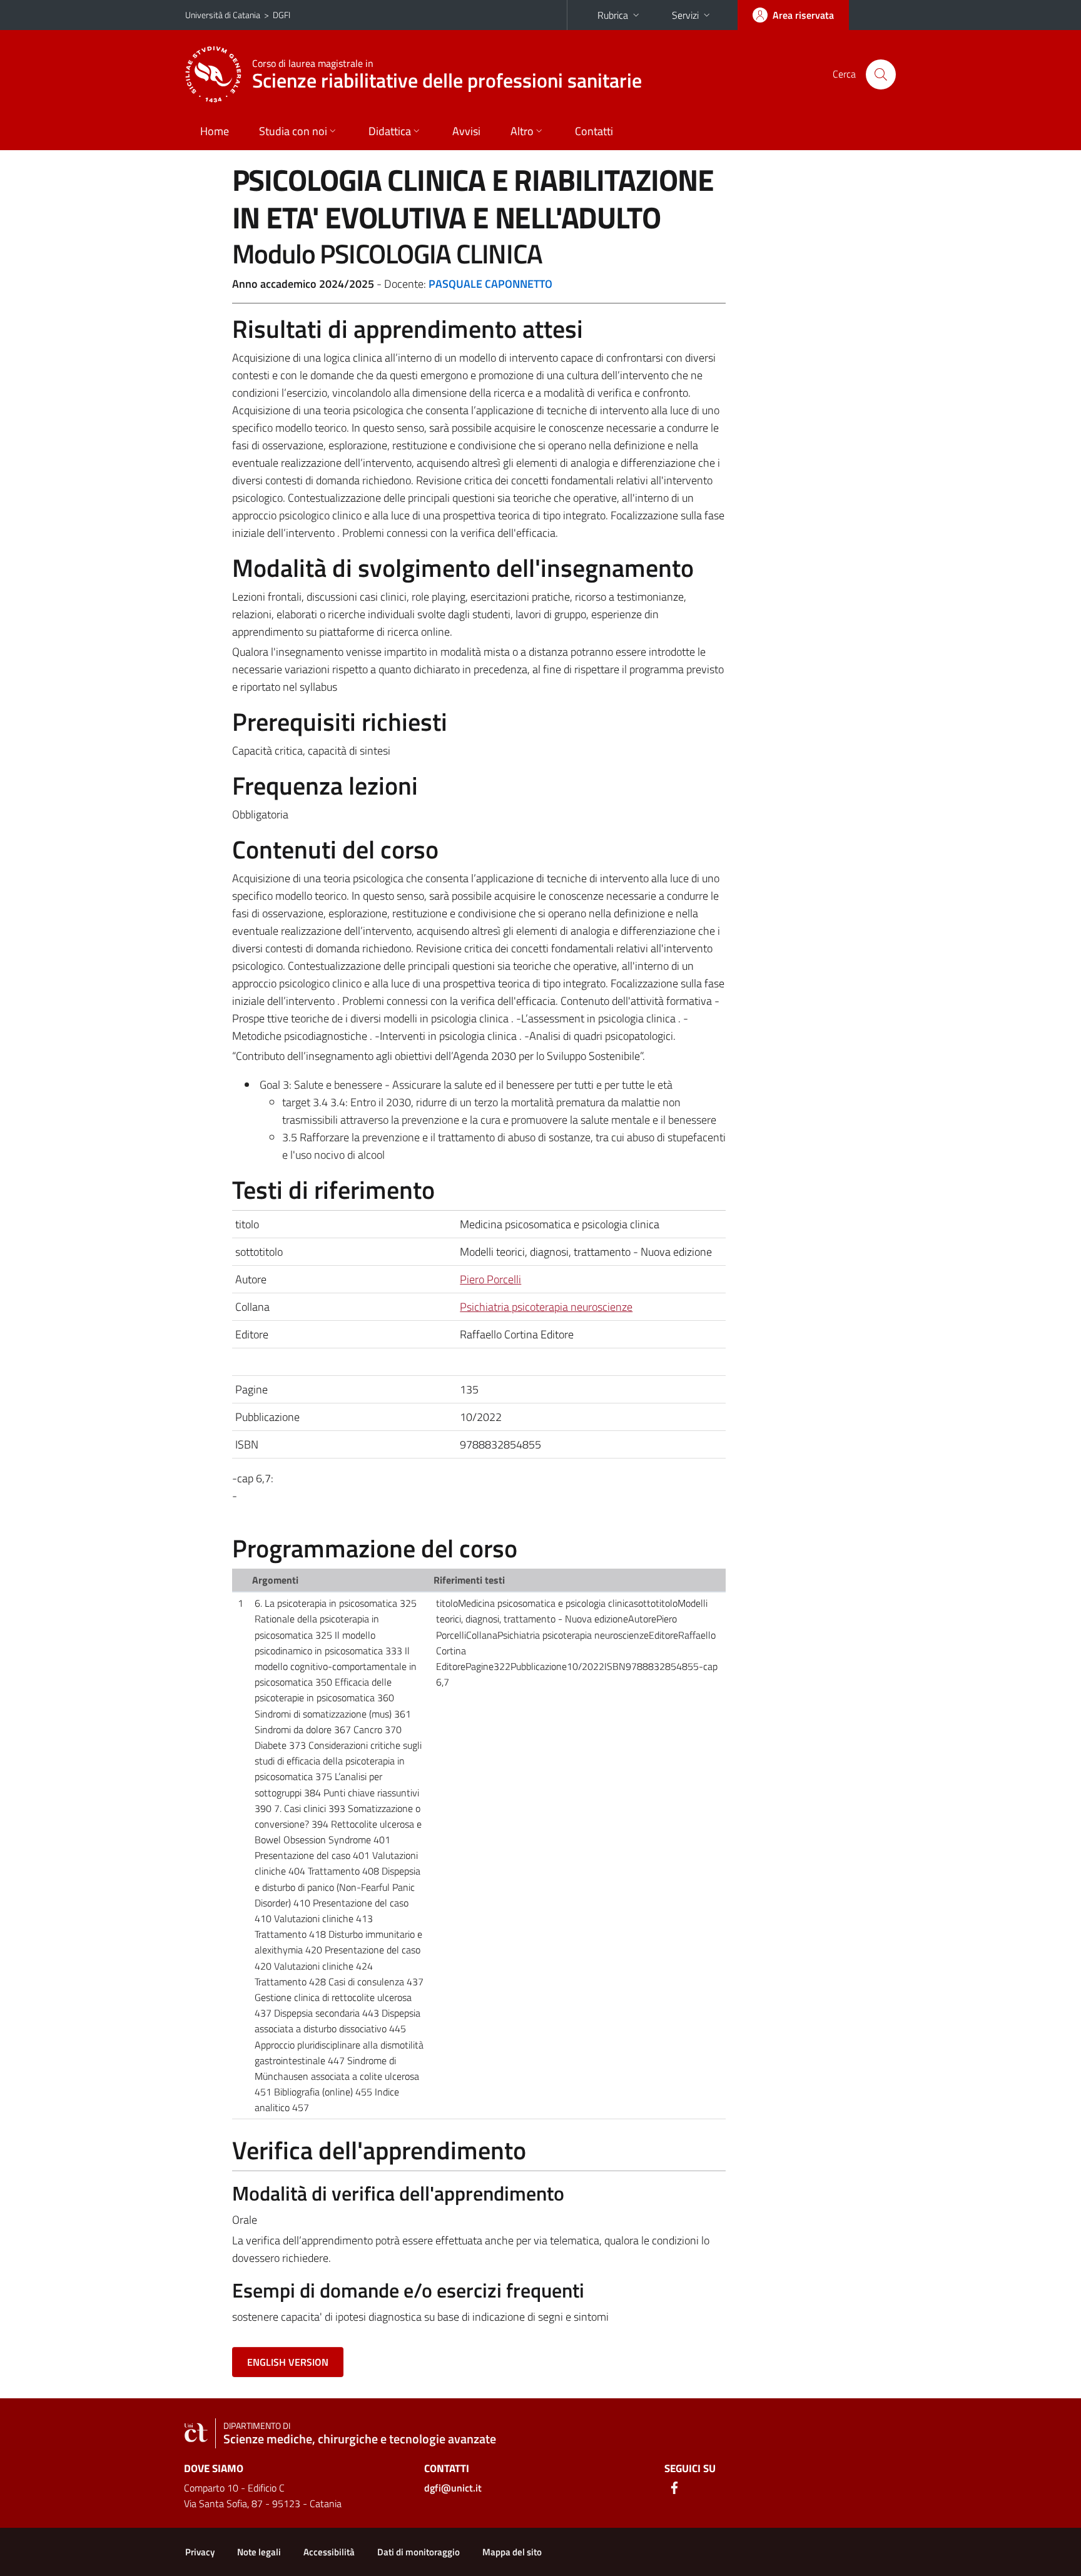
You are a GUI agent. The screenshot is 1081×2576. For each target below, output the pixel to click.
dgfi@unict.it (453, 2488)
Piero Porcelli (490, 1279)
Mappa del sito (512, 2552)
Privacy (200, 2552)
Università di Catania (223, 15)
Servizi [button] (685, 15)
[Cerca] (881, 74)
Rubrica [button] (613, 15)
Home (215, 131)
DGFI (282, 15)
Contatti (594, 131)
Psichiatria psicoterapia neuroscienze (546, 1307)
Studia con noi (293, 131)
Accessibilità (329, 2552)
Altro (522, 131)
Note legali (259, 2552)
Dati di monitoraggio (419, 2552)
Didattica (390, 131)
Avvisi (466, 131)
